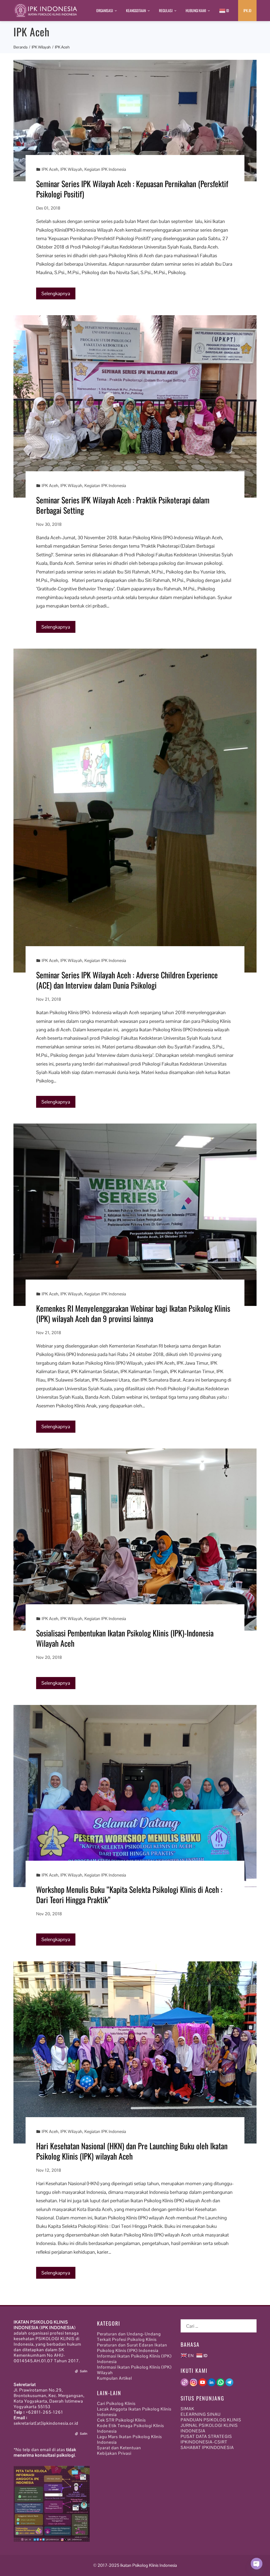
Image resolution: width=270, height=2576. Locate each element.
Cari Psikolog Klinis (116, 2404)
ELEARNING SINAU (201, 2414)
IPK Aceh (50, 169)
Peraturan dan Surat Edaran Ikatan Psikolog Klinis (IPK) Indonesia (132, 2348)
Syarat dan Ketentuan (119, 2448)
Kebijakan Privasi (114, 2453)
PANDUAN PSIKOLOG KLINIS (211, 2420)
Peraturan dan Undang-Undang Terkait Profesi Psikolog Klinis (129, 2337)
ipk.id (247, 10)
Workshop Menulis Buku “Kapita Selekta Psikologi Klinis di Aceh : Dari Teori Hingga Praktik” (129, 1894)
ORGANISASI (105, 10)
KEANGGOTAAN (136, 10)
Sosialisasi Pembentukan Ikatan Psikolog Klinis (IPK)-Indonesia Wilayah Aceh (125, 1638)
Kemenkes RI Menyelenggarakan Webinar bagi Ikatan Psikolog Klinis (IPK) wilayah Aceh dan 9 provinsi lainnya (133, 1313)
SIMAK (187, 2409)
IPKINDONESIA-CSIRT (204, 2442)
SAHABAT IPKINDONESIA (207, 2448)
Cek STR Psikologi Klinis (121, 2420)
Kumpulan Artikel (114, 2378)
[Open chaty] (257, 2564)
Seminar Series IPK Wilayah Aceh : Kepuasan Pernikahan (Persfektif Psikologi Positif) (132, 189)
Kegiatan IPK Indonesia (105, 169)
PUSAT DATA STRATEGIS (206, 2436)
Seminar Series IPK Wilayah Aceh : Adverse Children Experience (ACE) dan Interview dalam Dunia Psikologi (127, 980)
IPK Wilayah (71, 169)
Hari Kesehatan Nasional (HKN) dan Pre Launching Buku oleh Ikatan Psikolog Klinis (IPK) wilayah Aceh (132, 2151)
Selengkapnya (56, 293)
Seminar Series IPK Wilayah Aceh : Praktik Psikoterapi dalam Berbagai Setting (123, 505)
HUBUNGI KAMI (196, 10)
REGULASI (166, 10)
